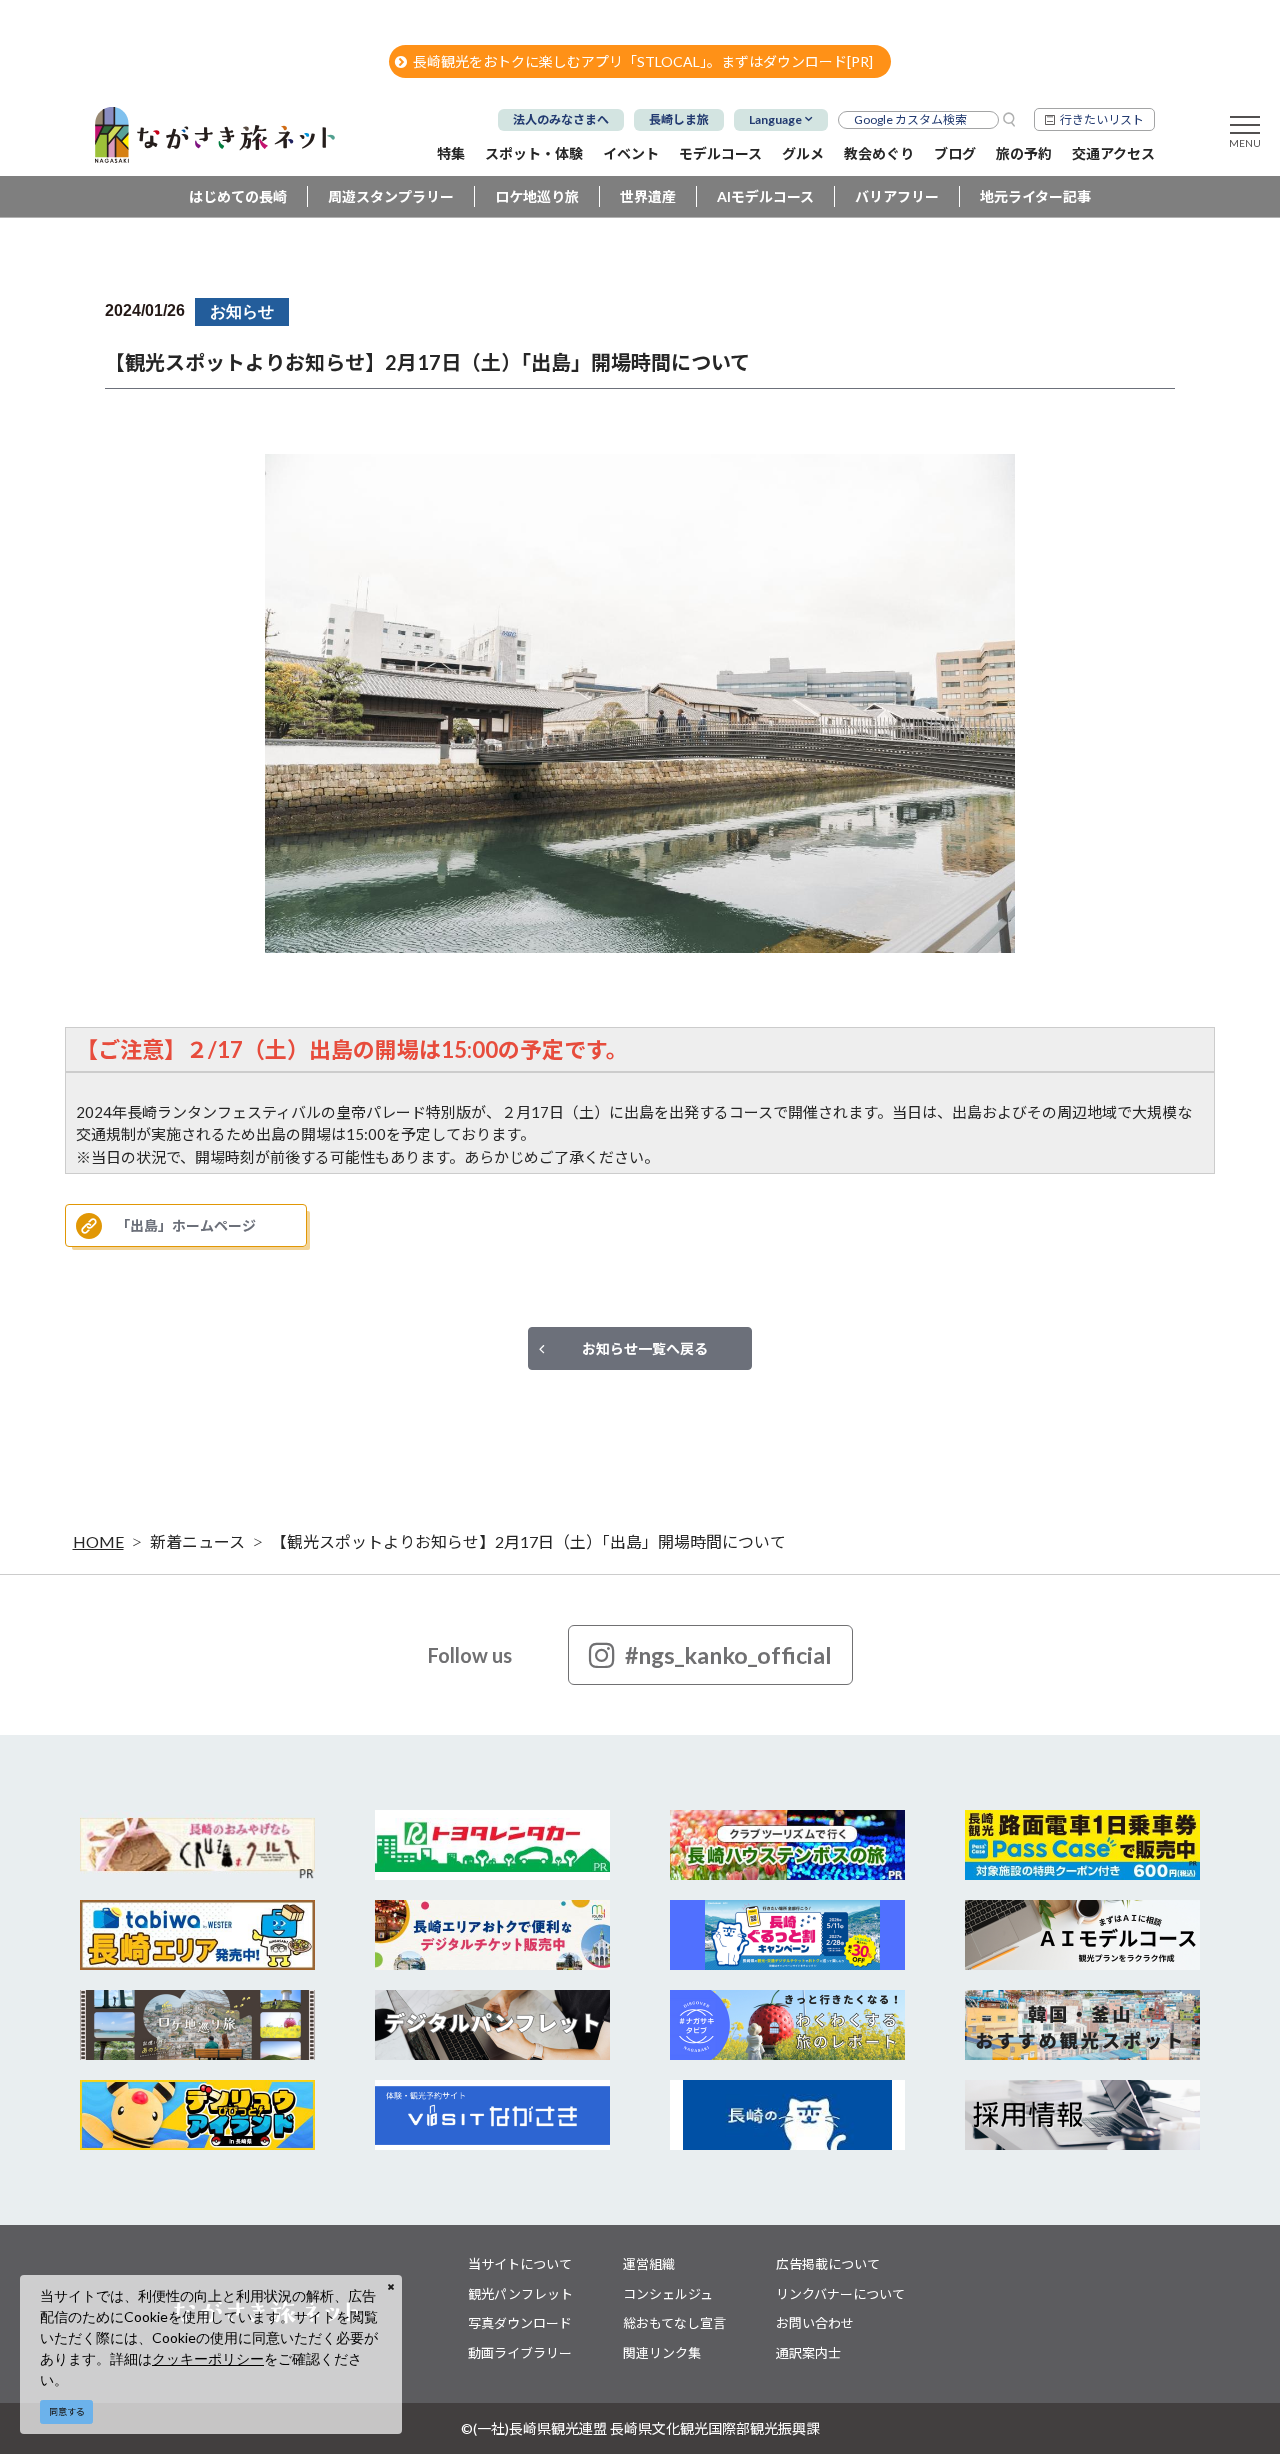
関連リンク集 (662, 2353)
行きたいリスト (1102, 119)
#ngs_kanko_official (728, 1655)
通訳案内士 (808, 2353)
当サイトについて (520, 2264)
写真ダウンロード (520, 2323)
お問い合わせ (815, 2323)
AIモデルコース (765, 196)
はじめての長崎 (238, 196)
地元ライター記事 (1035, 196)
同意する (67, 2411)
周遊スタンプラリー (391, 196)
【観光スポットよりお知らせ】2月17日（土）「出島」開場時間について (528, 1541)
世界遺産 (648, 196)
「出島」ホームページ (186, 1225)
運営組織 (649, 2264)
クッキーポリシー (208, 2358)
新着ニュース (197, 1541)
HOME (98, 1541)
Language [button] (775, 119)
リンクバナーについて (840, 2294)
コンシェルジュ (668, 2294)
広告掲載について (828, 2264)
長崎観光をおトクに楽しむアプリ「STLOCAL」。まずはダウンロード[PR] (643, 61)
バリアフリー (897, 196)
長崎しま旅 (679, 119)
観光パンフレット (520, 2294)
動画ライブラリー (520, 2353)
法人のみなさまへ (561, 119)
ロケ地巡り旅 (537, 196)
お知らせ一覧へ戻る (645, 1348)
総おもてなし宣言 (674, 2323)
